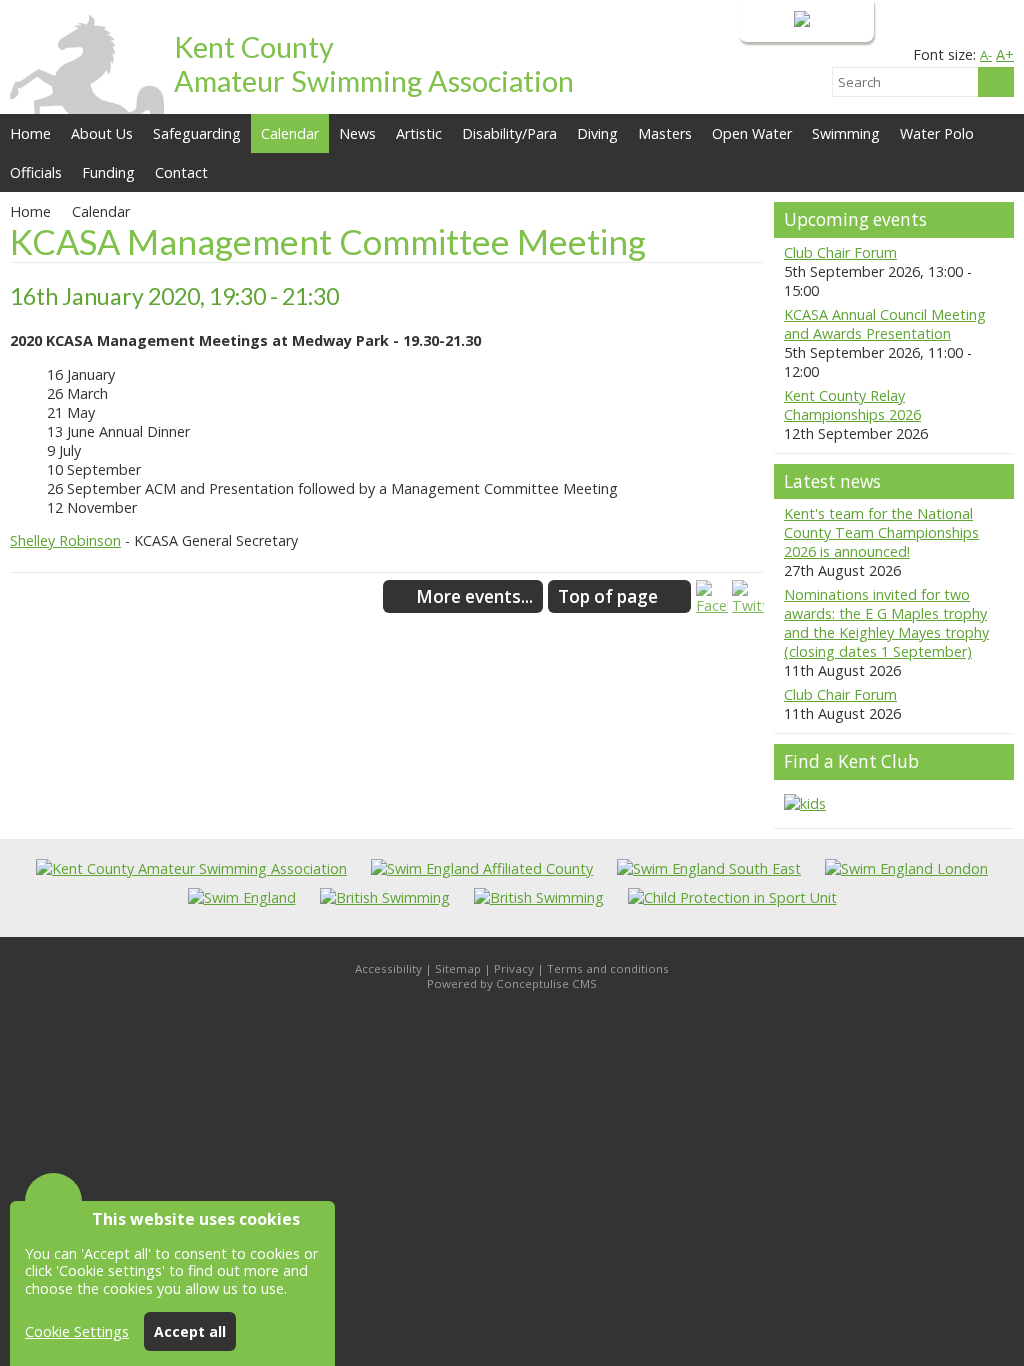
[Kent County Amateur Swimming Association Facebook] (712, 605)
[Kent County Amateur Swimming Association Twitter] (748, 605)
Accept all (190, 1331)
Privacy (514, 968)
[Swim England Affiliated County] (482, 868)
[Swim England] (242, 897)
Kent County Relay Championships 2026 (852, 405)
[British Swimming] (385, 897)
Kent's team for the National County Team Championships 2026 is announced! (881, 532)
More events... (474, 596)
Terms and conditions (608, 968)
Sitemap (458, 968)
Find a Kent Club (851, 761)
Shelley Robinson (65, 540)
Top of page (608, 596)
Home (30, 133)
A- (986, 55)
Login (771, 20)
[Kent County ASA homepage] (191, 868)
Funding (108, 172)
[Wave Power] (539, 897)
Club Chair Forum (840, 252)
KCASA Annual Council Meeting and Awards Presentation (885, 324)
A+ (1005, 54)
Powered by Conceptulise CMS (512, 983)
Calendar (290, 133)
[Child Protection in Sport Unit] (732, 897)
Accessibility (388, 968)
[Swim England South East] (709, 868)
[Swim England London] (906, 868)
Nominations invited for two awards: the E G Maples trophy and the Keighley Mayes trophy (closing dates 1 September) (886, 623)
